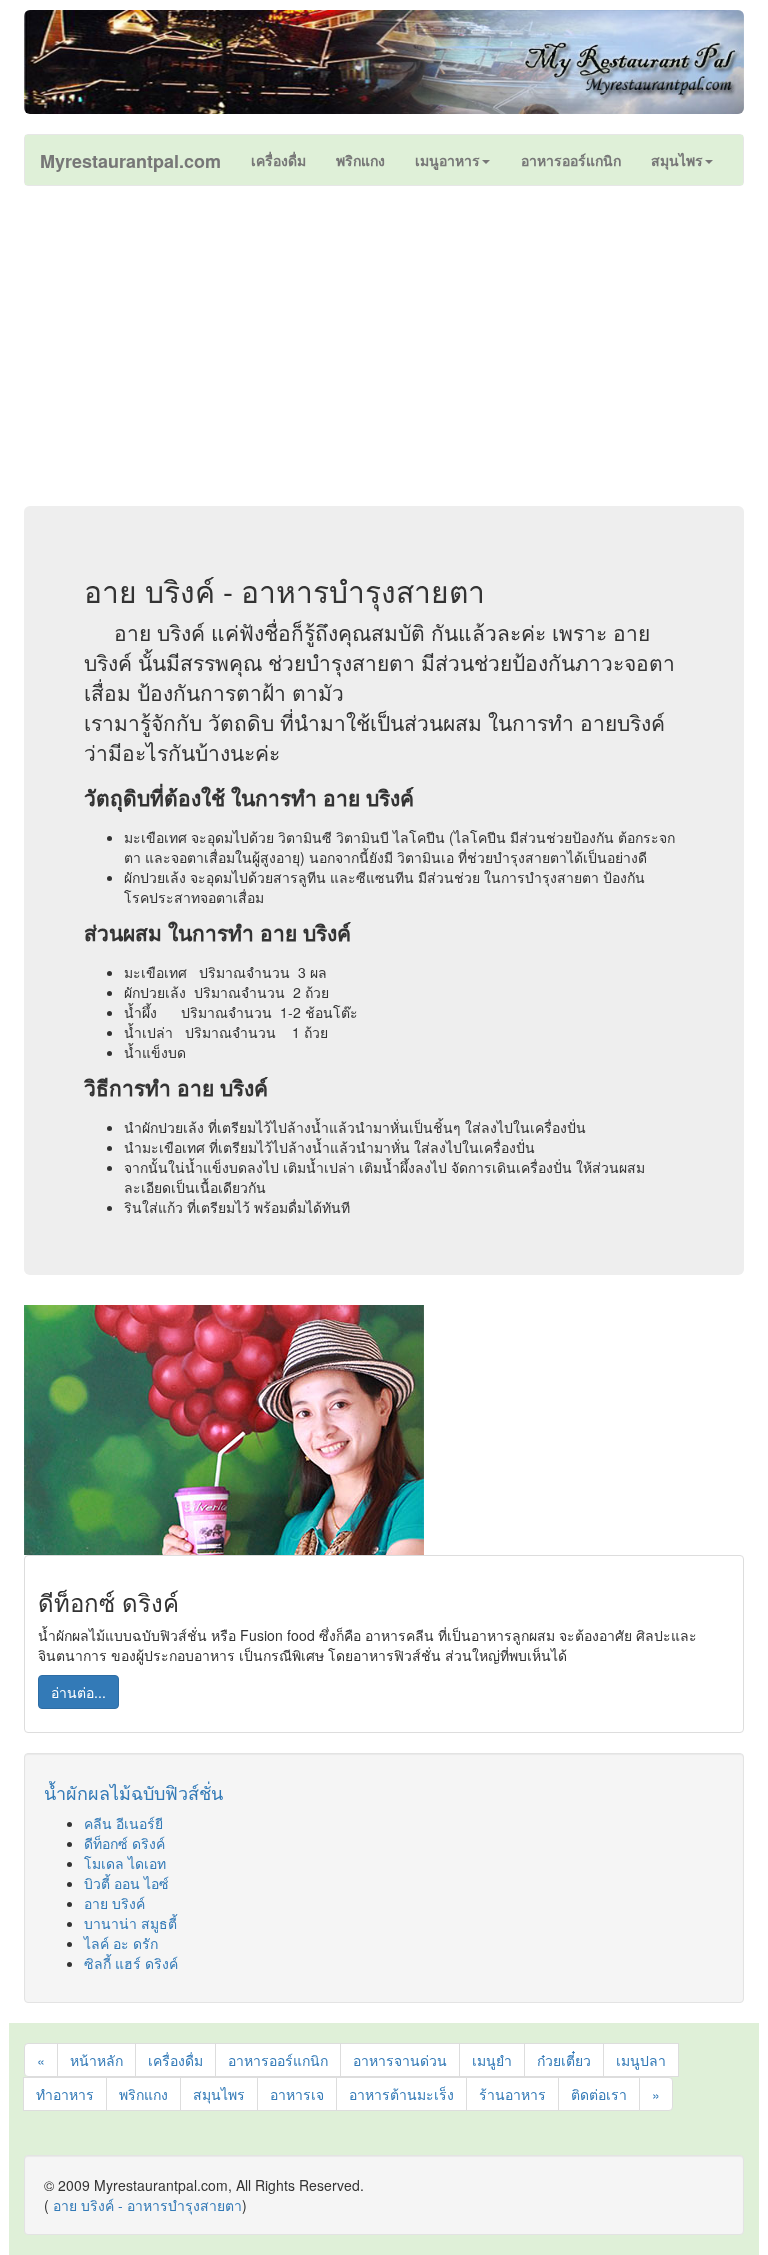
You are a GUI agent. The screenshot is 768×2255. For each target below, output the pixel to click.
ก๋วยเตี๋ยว (564, 2060)
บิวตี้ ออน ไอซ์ (126, 1883)
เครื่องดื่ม (175, 2060)
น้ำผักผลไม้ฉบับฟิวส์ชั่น (133, 1792)
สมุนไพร (219, 2094)
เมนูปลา (641, 2060)
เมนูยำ (492, 2060)
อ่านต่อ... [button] (78, 1692)
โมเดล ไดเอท (125, 1863)
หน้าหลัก (96, 2060)
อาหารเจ (297, 2094)
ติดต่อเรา (599, 2094)
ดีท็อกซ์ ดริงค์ (124, 1843)
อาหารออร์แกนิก (278, 2060)
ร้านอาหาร (512, 2094)
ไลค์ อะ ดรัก (121, 1943)
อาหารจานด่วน (400, 2060)
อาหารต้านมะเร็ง (401, 2094)
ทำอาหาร (65, 2094)
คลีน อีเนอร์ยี (123, 1823)
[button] (452, 160)
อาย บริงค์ (114, 1903)
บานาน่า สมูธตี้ (130, 1923)
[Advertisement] (384, 346)
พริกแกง (143, 2094)
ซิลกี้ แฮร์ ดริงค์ (131, 1963)
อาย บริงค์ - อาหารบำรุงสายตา (147, 2205)
